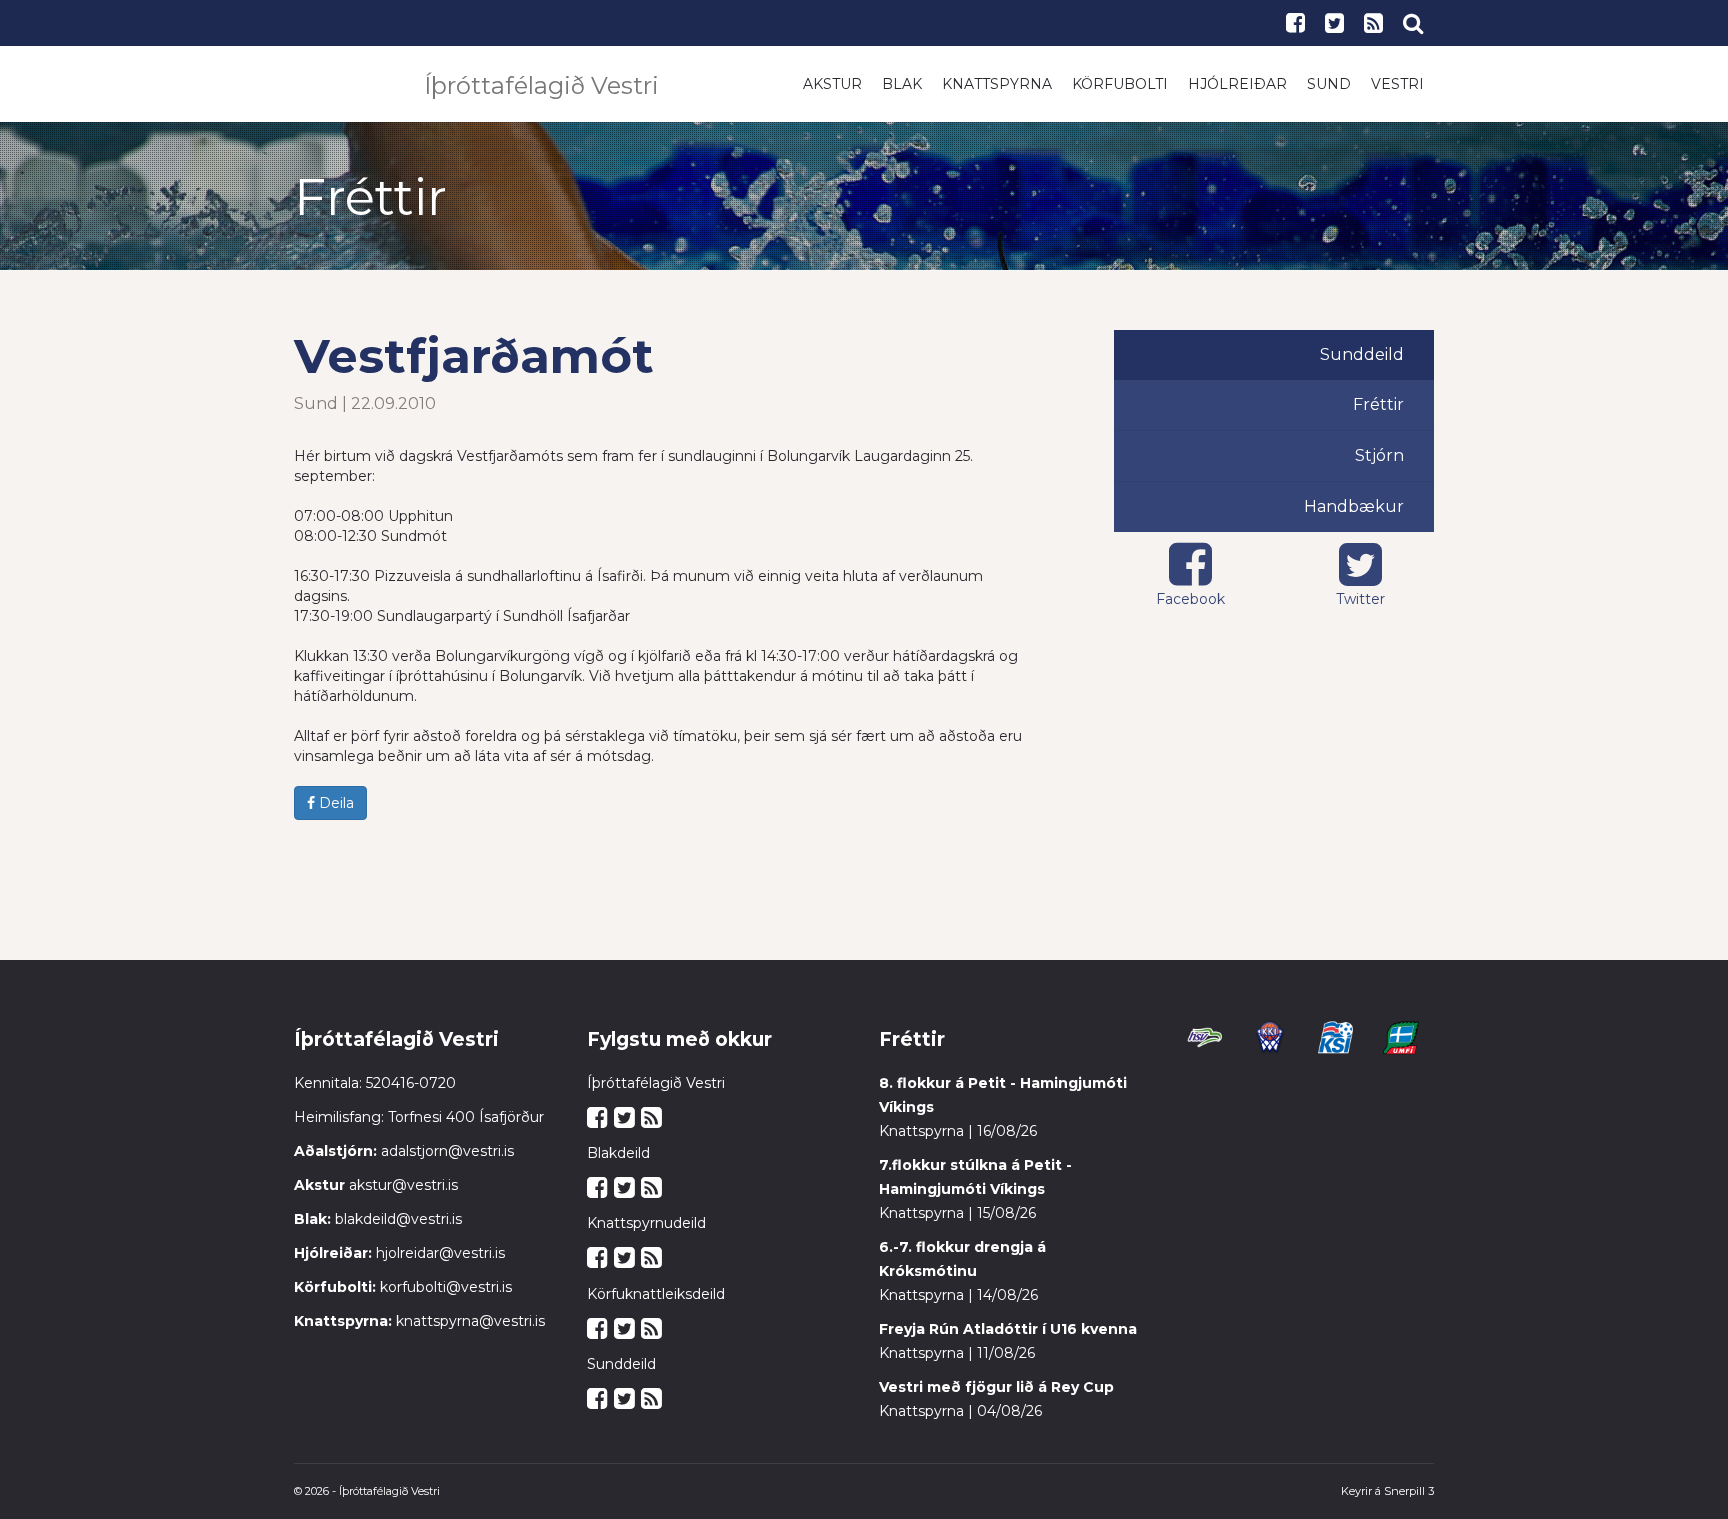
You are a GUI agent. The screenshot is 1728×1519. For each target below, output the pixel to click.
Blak (902, 84)
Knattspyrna (997, 84)
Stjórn (1379, 455)
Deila (334, 803)
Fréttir (1378, 404)
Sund (1329, 84)
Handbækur (1354, 506)
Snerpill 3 (1409, 1491)
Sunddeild (1362, 354)
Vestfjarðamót (474, 356)
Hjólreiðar (1237, 84)
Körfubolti (1120, 84)
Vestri (1397, 84)
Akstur (832, 84)
